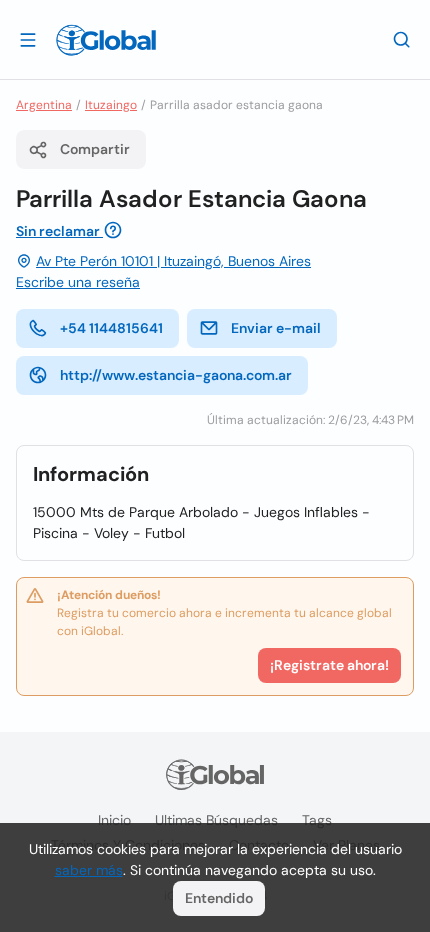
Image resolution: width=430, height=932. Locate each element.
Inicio (114, 820)
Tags (317, 820)
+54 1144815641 (111, 328)
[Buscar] (402, 39)
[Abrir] (28, 39)
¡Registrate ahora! (329, 665)
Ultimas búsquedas (216, 820)
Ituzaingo (111, 105)
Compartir (95, 149)
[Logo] (106, 40)
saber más (89, 870)
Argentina (44, 105)
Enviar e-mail (276, 328)
